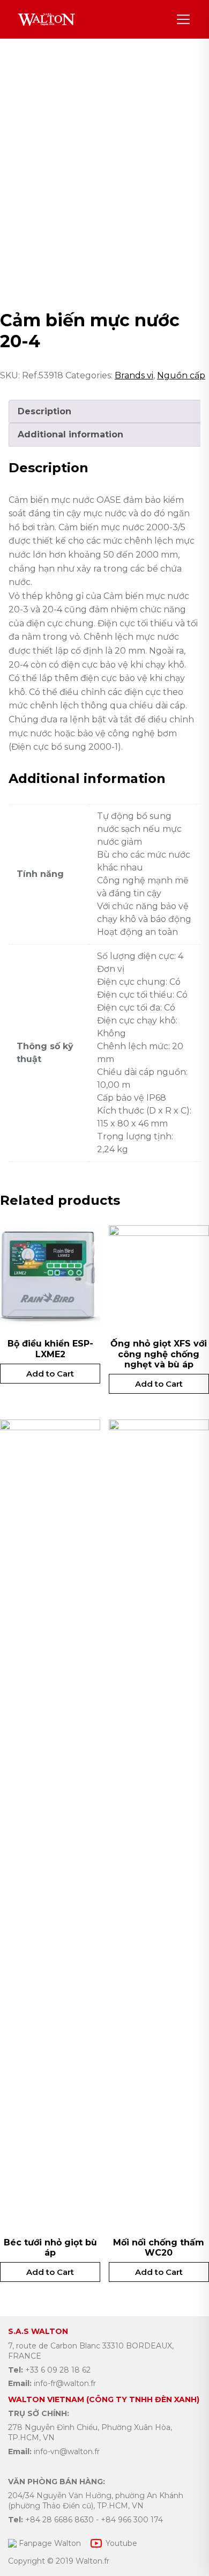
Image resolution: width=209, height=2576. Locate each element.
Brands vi (134, 375)
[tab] (106, 412)
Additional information (70, 434)
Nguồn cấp (181, 375)
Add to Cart (50, 1374)
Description (44, 411)
